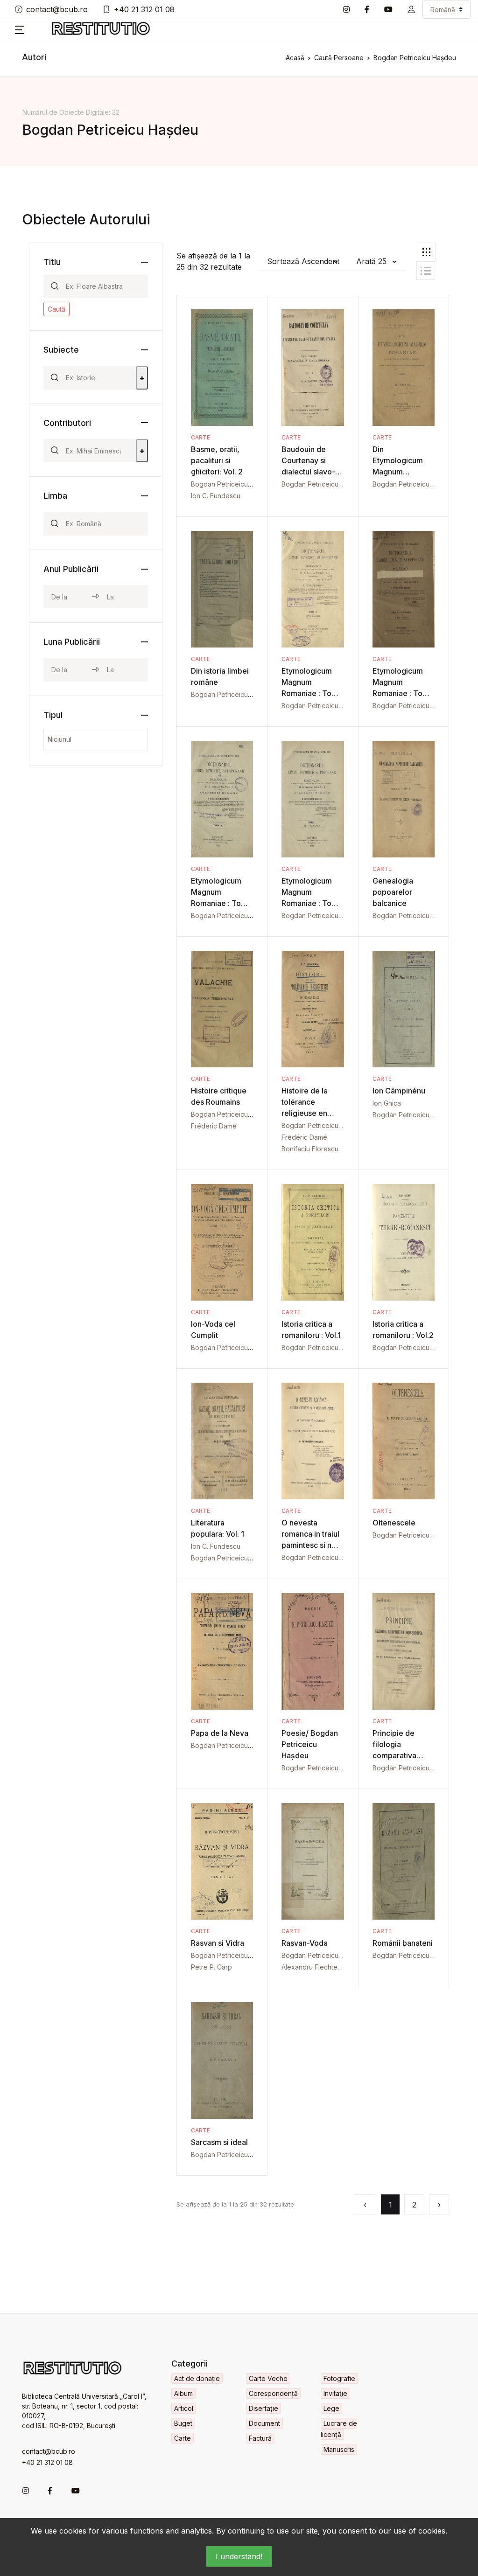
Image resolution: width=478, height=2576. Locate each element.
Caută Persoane (339, 58)
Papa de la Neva (220, 1733)
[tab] (426, 252)
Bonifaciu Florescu (310, 1149)
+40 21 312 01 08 (144, 9)
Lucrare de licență (339, 2429)
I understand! (239, 2556)
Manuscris (339, 2449)
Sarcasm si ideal (219, 2142)
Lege (331, 2408)
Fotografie (339, 2378)
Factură (260, 2438)
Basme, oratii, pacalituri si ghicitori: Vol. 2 (217, 460)
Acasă (295, 58)
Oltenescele (394, 1523)
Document (264, 2423)
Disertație (264, 2408)
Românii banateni (403, 1943)
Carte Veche (268, 2378)
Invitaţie (335, 2393)
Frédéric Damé (214, 1126)
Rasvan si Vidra (218, 1943)
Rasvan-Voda (305, 1943)
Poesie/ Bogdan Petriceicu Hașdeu (310, 1744)
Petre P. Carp (211, 1967)
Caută (56, 309)
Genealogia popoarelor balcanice (393, 892)
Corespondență (273, 2393)
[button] (411, 9)
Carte (200, 437)
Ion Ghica (387, 1103)
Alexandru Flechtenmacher (323, 1967)
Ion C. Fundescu (216, 496)
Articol (184, 2408)
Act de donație (197, 2378)
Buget (183, 2423)
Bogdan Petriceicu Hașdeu (232, 484)
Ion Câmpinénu (399, 1091)
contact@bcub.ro (57, 9)
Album (183, 2393)
